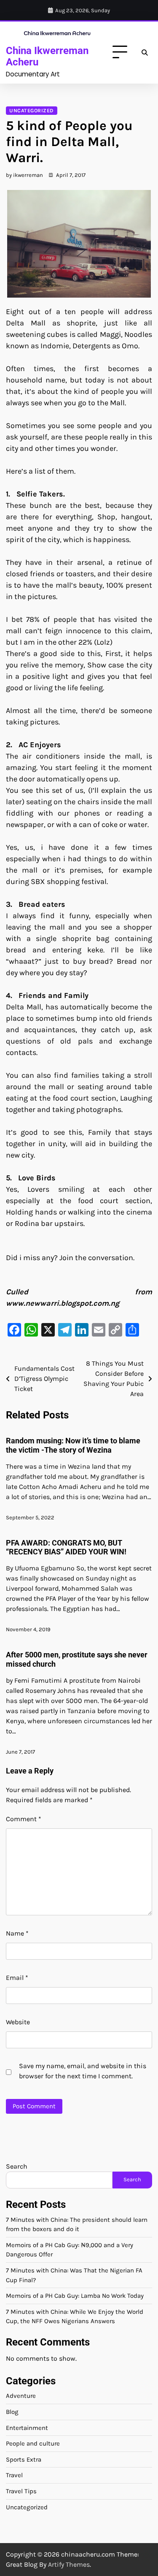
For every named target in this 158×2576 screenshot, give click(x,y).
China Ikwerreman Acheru (47, 56)
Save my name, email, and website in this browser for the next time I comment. (83, 2071)
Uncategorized (32, 111)
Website (18, 2022)
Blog (12, 2412)
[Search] (145, 52)
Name (17, 1933)
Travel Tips (21, 2491)
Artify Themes (69, 2564)
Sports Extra (24, 2459)
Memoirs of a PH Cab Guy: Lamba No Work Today (75, 2296)
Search (17, 2166)
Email (17, 1978)
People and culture (33, 2443)
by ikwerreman (24, 175)
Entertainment (27, 2428)
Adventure (21, 2396)
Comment (24, 1819)
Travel (14, 2475)
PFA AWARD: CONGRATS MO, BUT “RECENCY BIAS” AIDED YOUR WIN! (66, 1547)
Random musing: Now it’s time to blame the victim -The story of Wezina (73, 1445)
